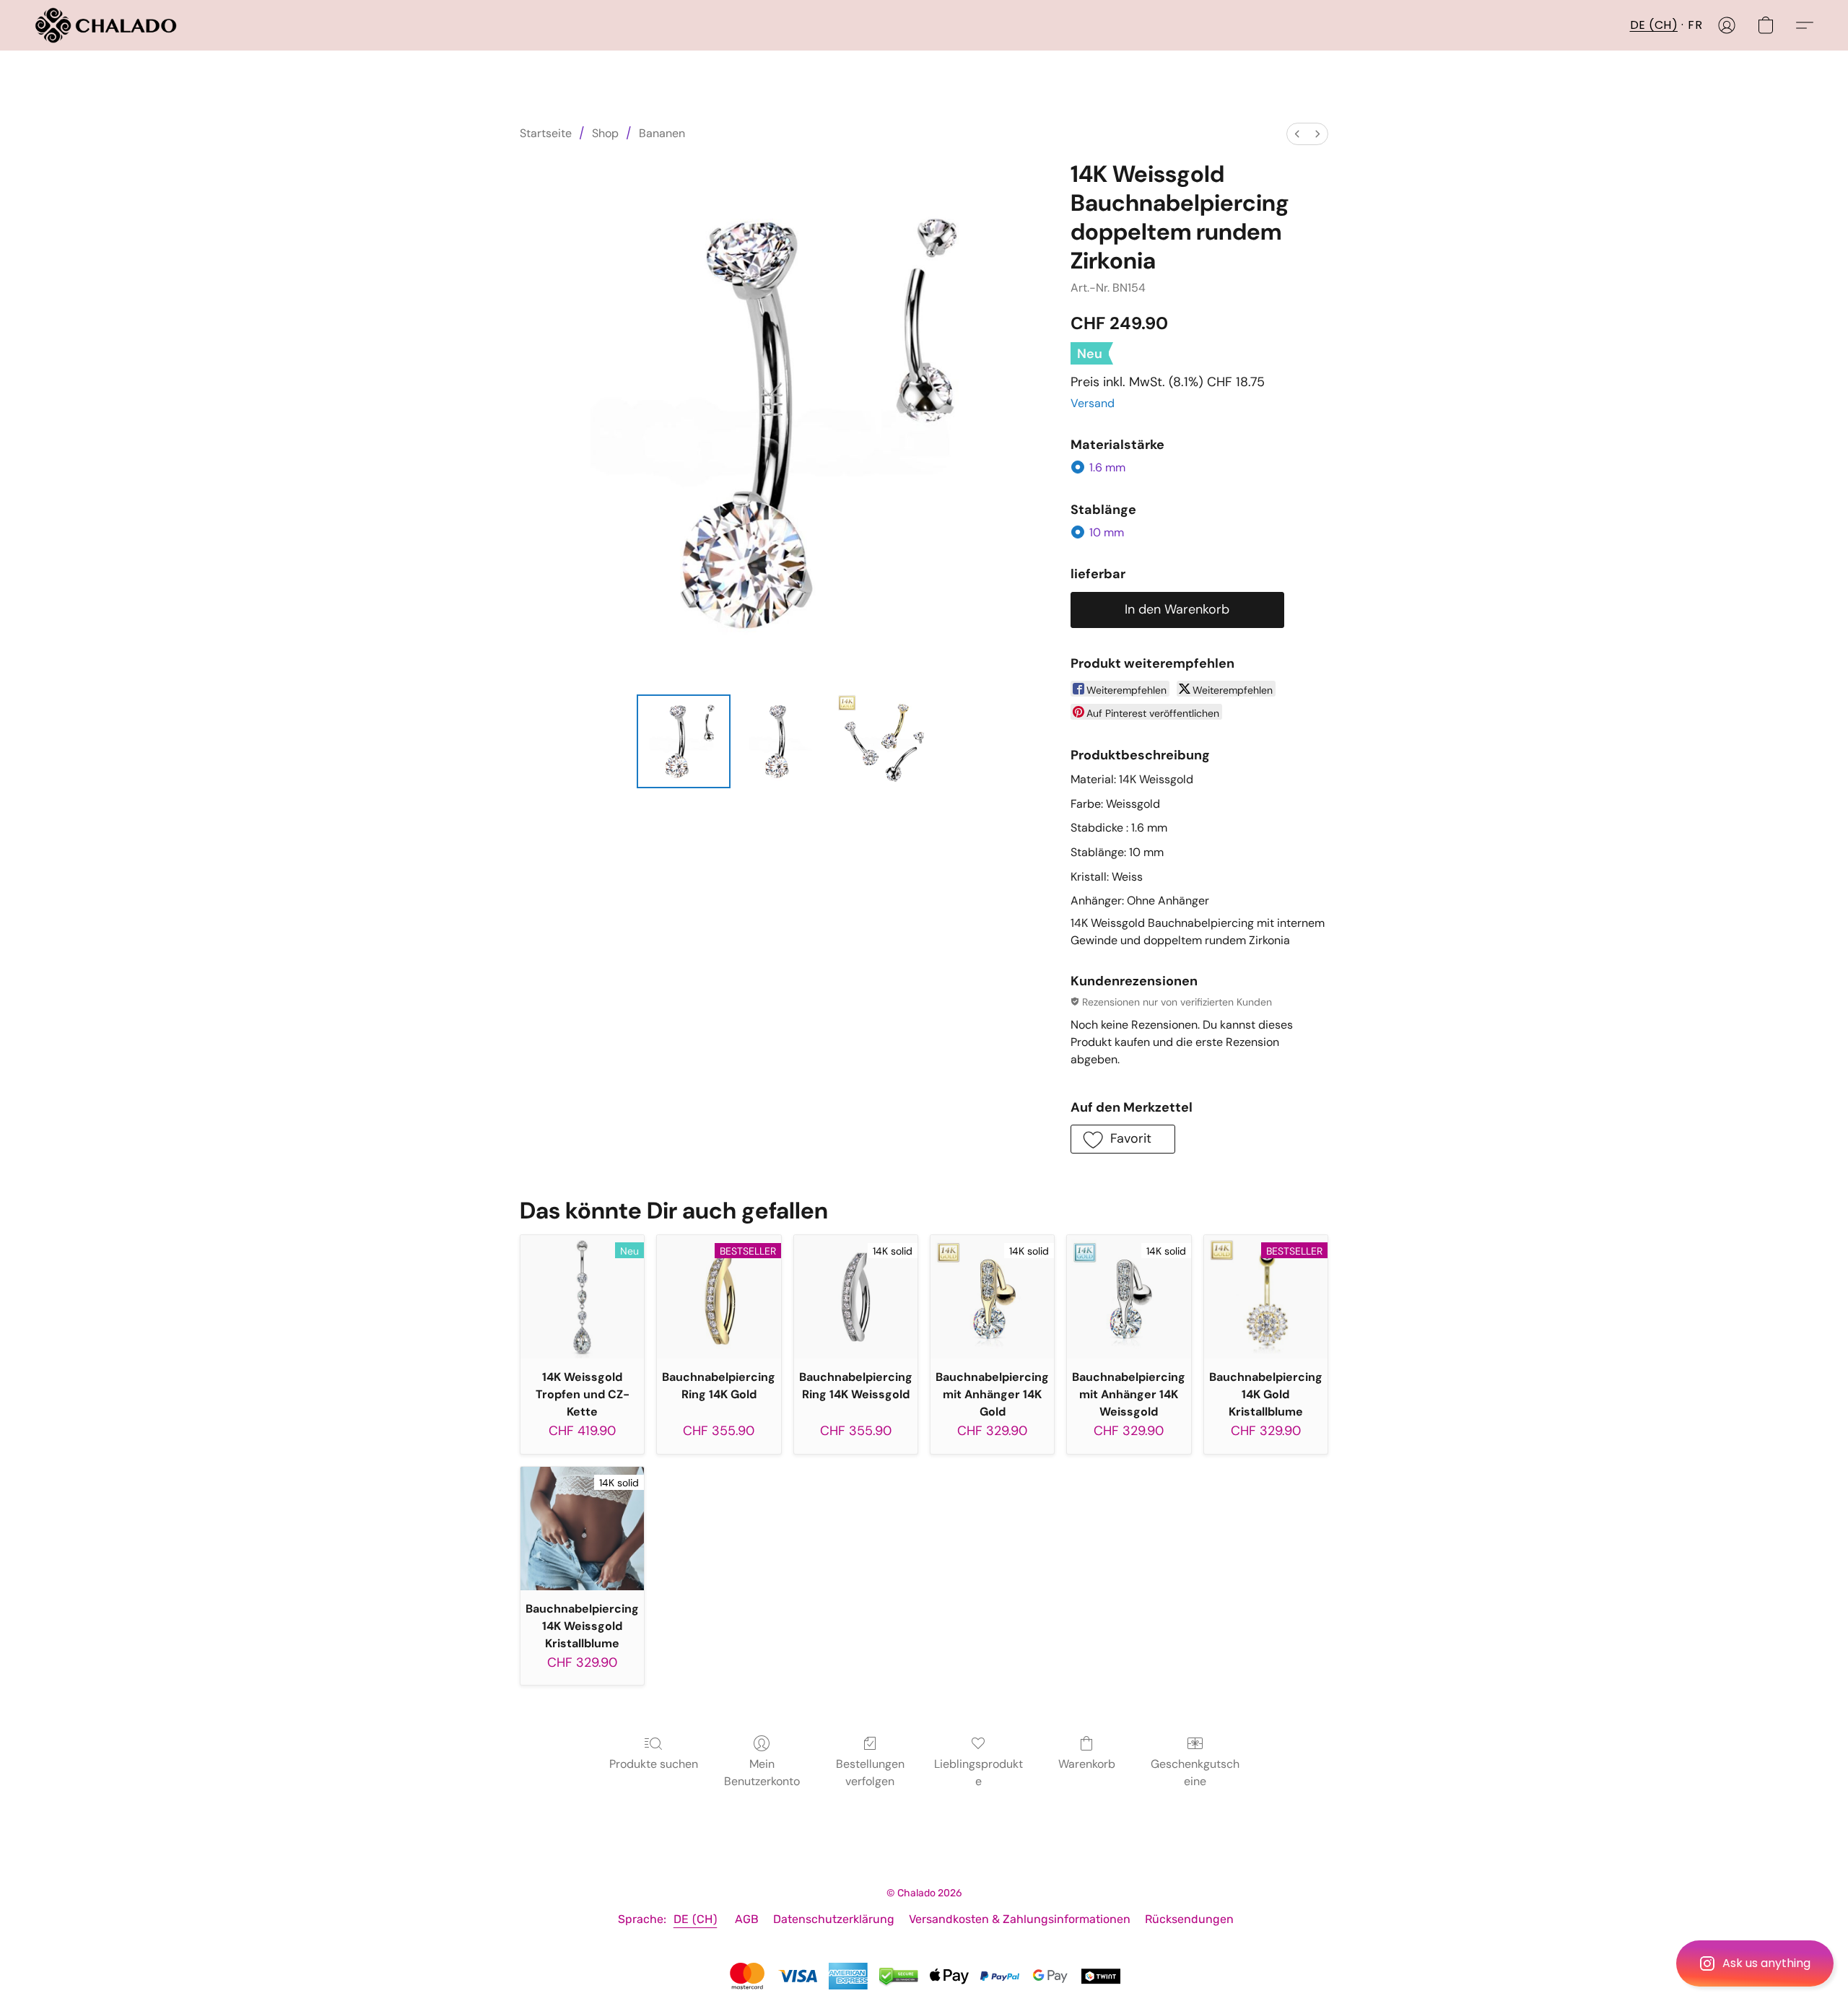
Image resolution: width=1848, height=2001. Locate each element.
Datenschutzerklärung (834, 1919)
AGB (747, 1919)
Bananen (662, 133)
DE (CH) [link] (696, 1919)
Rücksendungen (1189, 1919)
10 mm (1107, 532)
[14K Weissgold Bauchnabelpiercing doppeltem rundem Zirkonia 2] (884, 741)
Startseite (546, 133)
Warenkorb (1087, 1764)
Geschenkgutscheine (1195, 1773)
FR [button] (1695, 25)
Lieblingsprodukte (979, 1773)
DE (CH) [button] (1654, 25)
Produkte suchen (654, 1764)
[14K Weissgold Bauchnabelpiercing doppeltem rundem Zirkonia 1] (783, 741)
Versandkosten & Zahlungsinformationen (1020, 1919)
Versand (1093, 403)
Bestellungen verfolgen (870, 1773)
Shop (605, 133)
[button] (1755, 1963)
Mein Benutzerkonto (762, 1773)
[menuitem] (1297, 134)
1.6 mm (1107, 467)
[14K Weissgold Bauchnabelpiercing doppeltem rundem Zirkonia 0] (684, 741)
